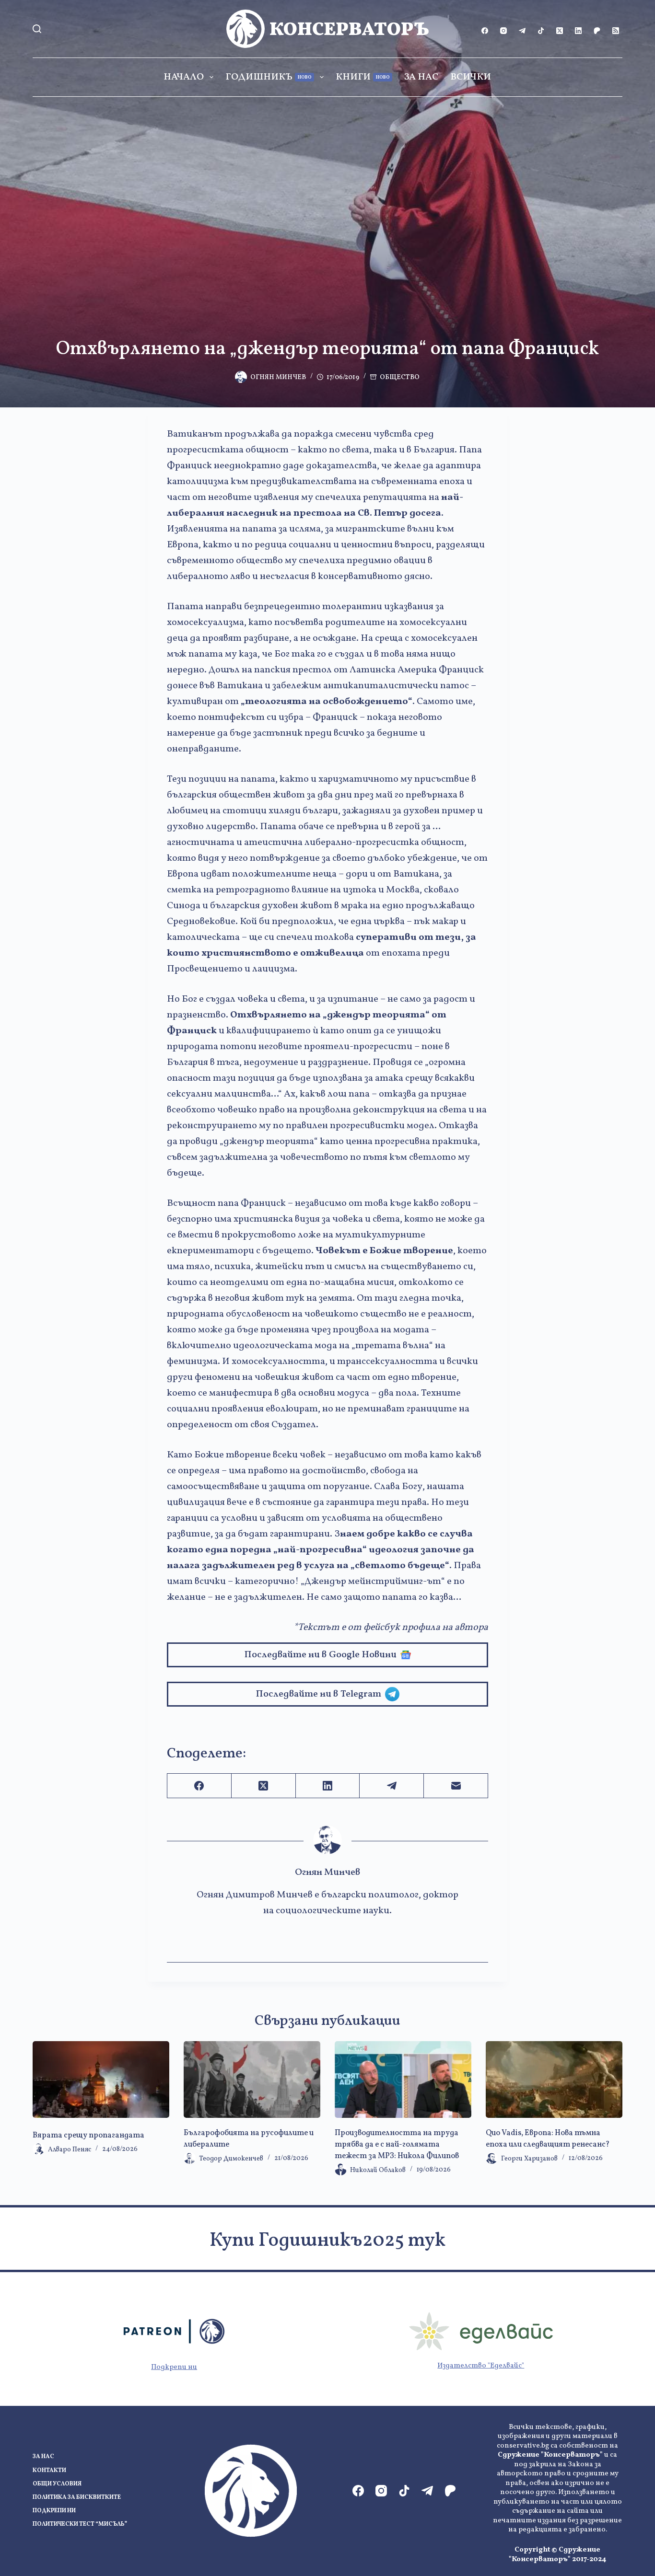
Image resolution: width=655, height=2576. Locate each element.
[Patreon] (597, 31)
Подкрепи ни (174, 2367)
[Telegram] (522, 31)
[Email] (456, 1786)
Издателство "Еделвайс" (481, 2366)
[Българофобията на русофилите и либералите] (252, 2079)
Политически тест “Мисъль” (80, 2524)
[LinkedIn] (578, 31)
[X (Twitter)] (560, 31)
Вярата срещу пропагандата (88, 2136)
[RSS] (616, 31)
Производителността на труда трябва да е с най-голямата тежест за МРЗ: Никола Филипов (397, 2145)
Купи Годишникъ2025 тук (327, 2241)
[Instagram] (503, 31)
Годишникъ (269, 77)
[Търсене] (37, 29)
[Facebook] (485, 31)
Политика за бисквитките (77, 2498)
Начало (184, 77)
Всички (471, 77)
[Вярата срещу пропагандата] (101, 2079)
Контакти (49, 2471)
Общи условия (57, 2484)
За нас (421, 77)
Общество (400, 377)
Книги (363, 77)
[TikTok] (541, 31)
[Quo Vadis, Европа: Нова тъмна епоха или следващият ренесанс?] (554, 2079)
